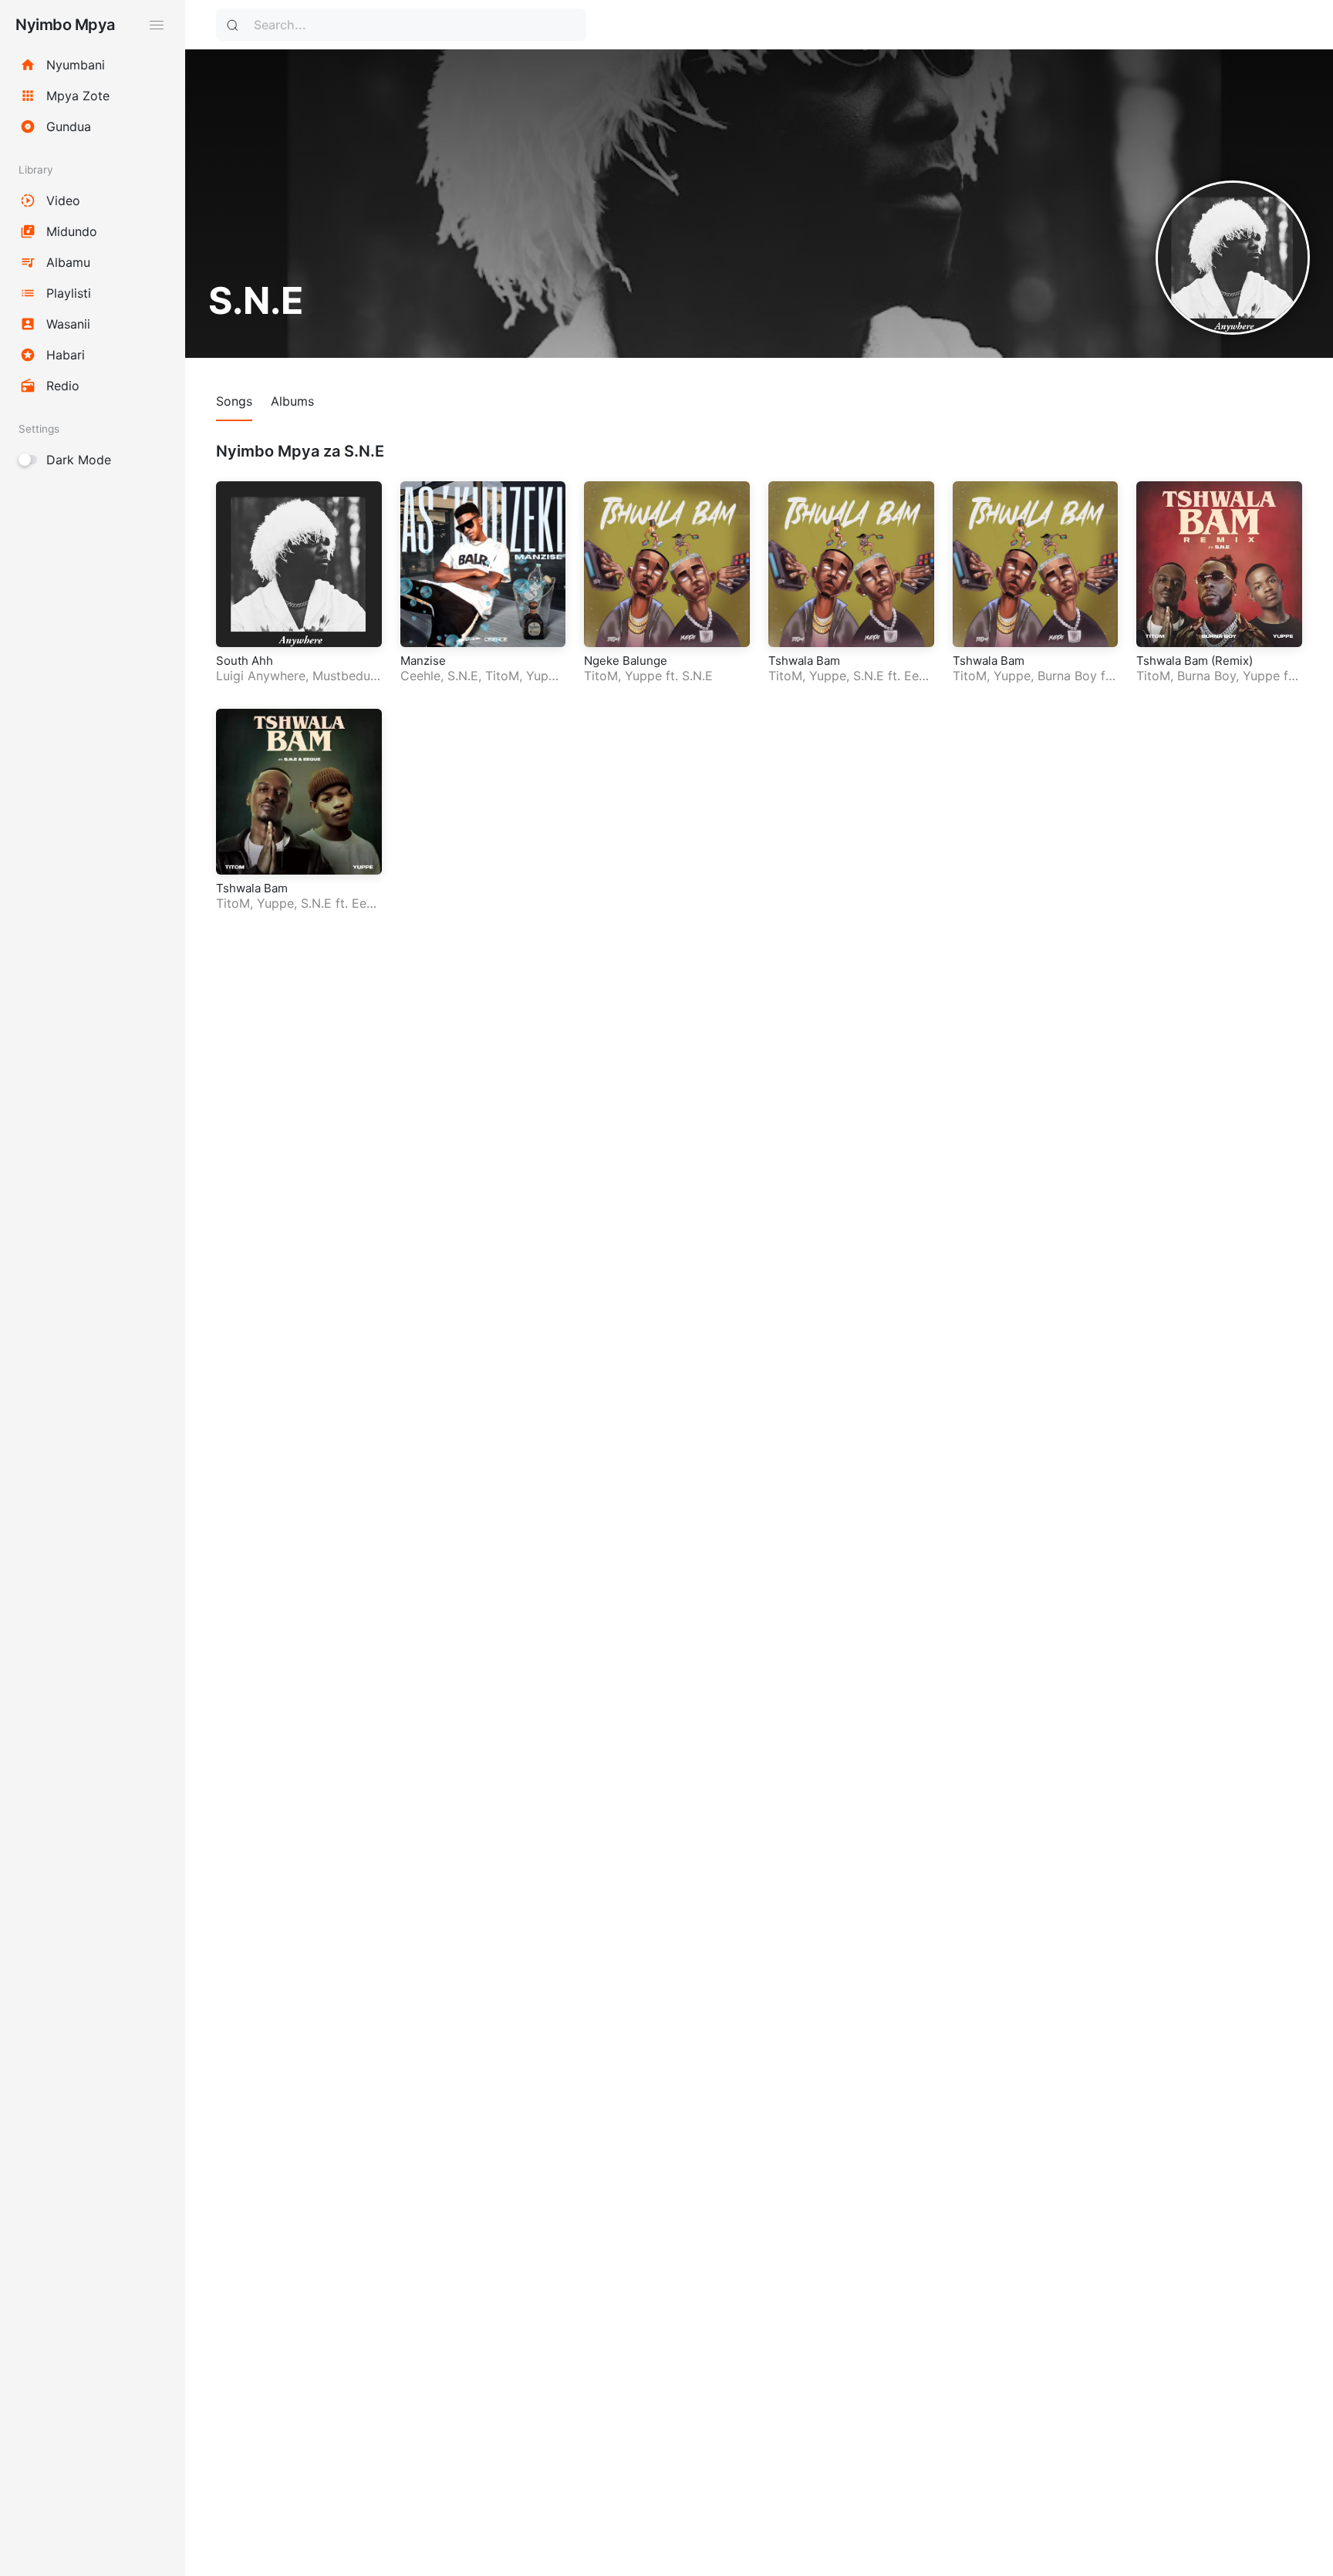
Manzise (423, 661)
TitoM (502, 676)
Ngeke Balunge (626, 661)
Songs (234, 401)
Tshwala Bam (804, 661)
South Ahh (245, 661)
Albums (292, 401)
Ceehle (420, 676)
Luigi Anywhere (261, 676)
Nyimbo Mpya (65, 25)
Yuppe (545, 676)
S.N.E (463, 676)
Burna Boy (1067, 676)
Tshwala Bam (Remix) (1195, 661)
